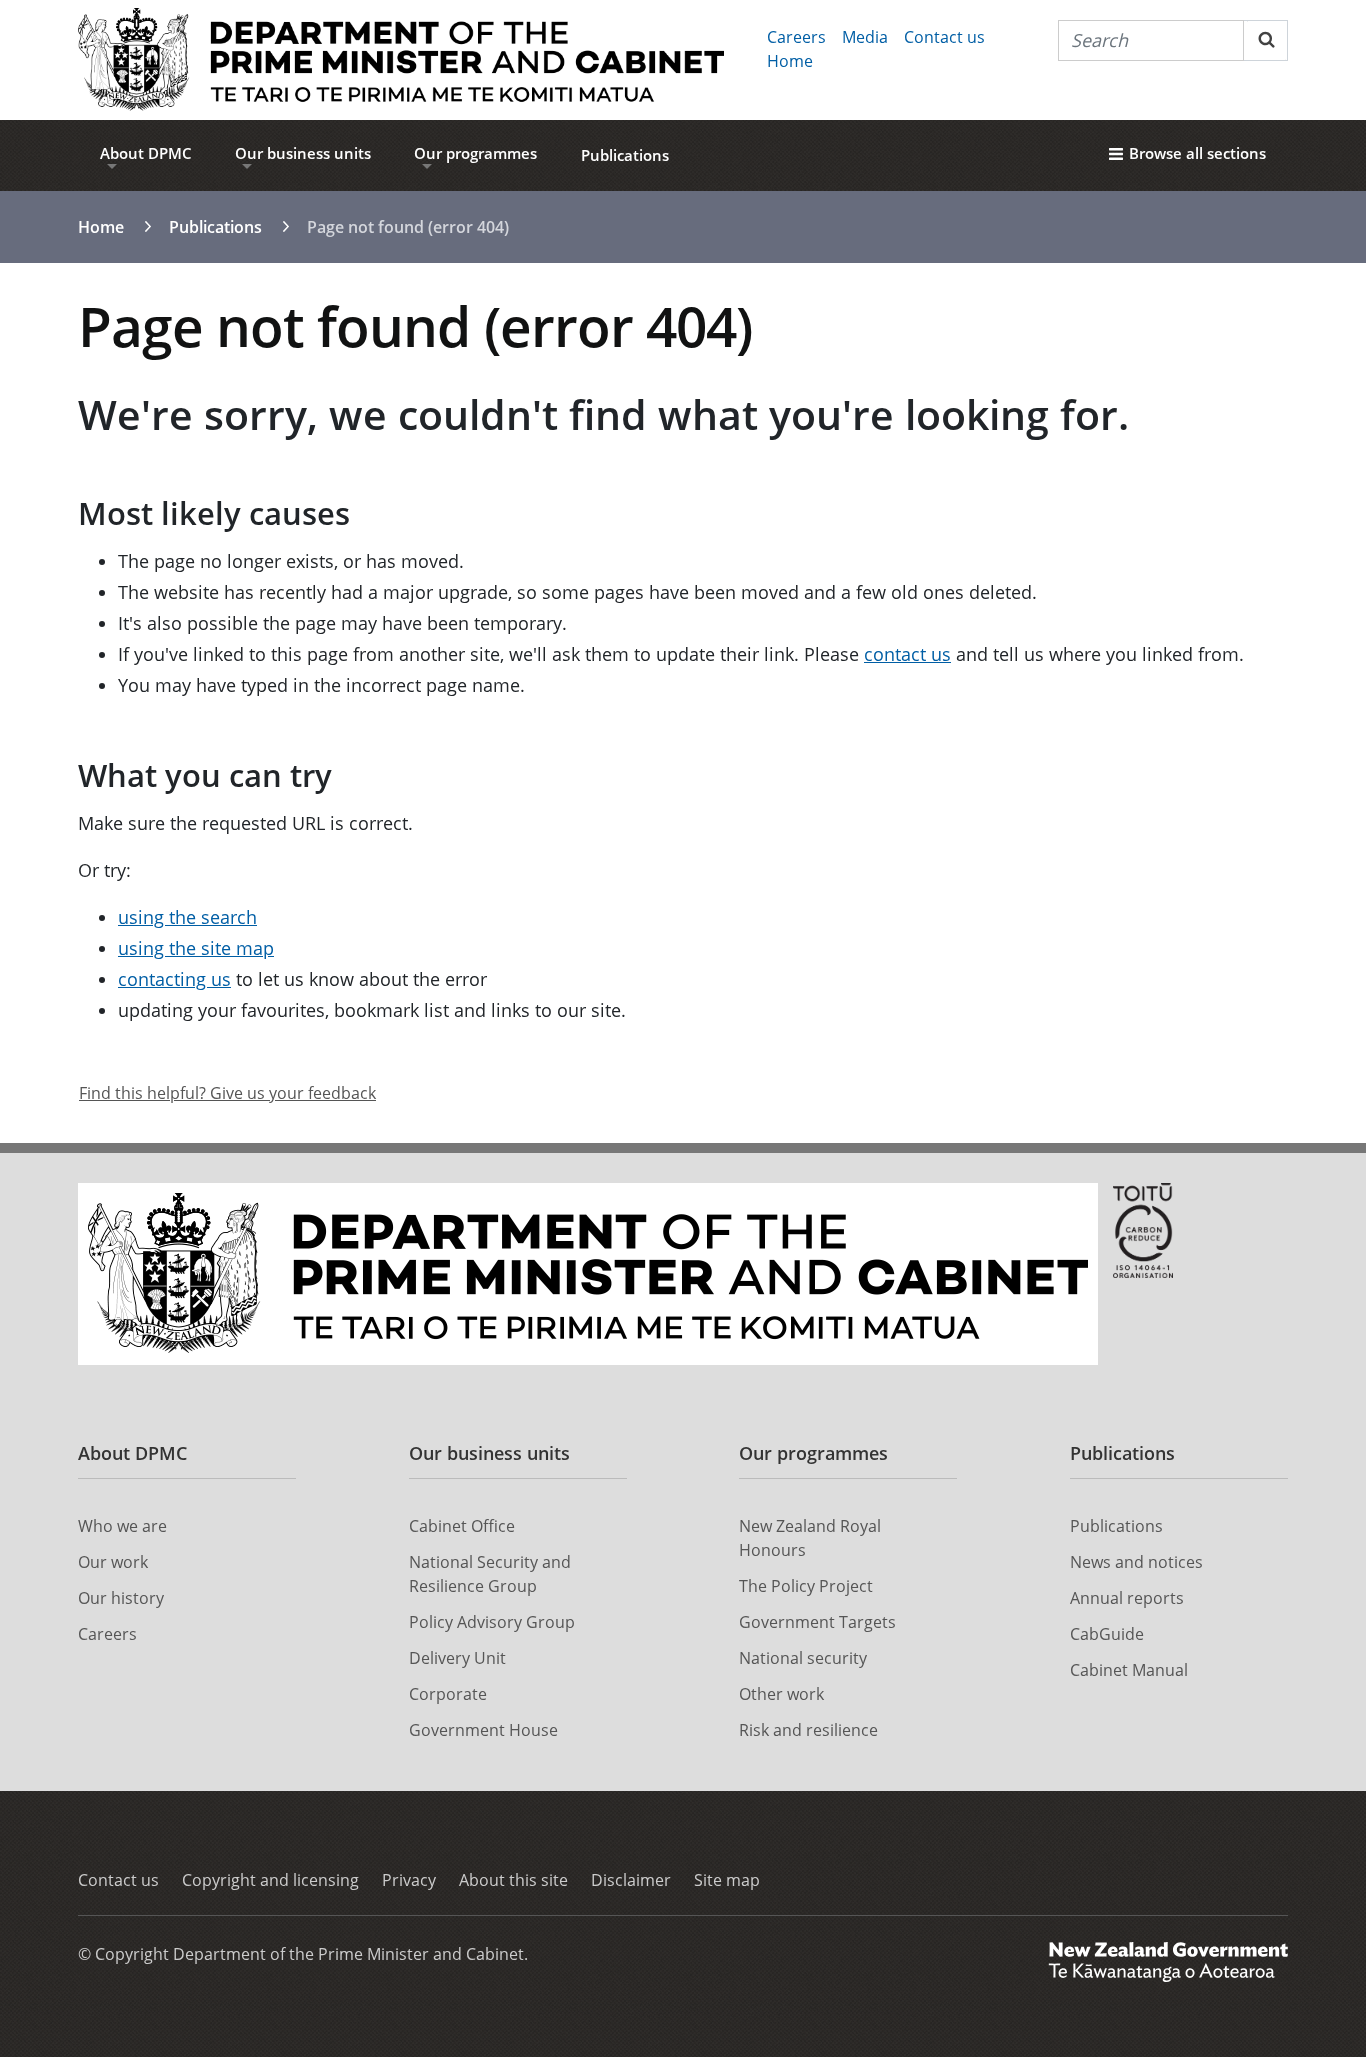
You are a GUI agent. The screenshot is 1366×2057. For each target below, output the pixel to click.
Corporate (448, 1694)
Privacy (409, 1880)
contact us (907, 654)
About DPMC (146, 153)
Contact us (944, 37)
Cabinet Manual (1129, 1670)
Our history (121, 1598)
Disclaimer (631, 1880)
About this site (513, 1880)
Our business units (303, 153)
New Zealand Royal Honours (810, 1538)
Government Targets (817, 1622)
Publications (625, 155)
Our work (113, 1562)
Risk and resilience (808, 1730)
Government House (483, 1730)
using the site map (196, 948)
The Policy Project (806, 1586)
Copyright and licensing (270, 1880)
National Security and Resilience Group (490, 1574)
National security (803, 1658)
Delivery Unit (457, 1658)
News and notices (1136, 1562)
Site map (727, 1880)
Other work (781, 1694)
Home (790, 61)
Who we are (122, 1526)
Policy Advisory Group (492, 1622)
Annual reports (1127, 1598)
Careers (796, 37)
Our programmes (475, 153)
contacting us (174, 979)
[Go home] (401, 60)
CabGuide (1107, 1634)
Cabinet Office (462, 1526)
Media (865, 37)
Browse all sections (1197, 153)
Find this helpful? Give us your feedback (227, 1093)
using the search (187, 917)
